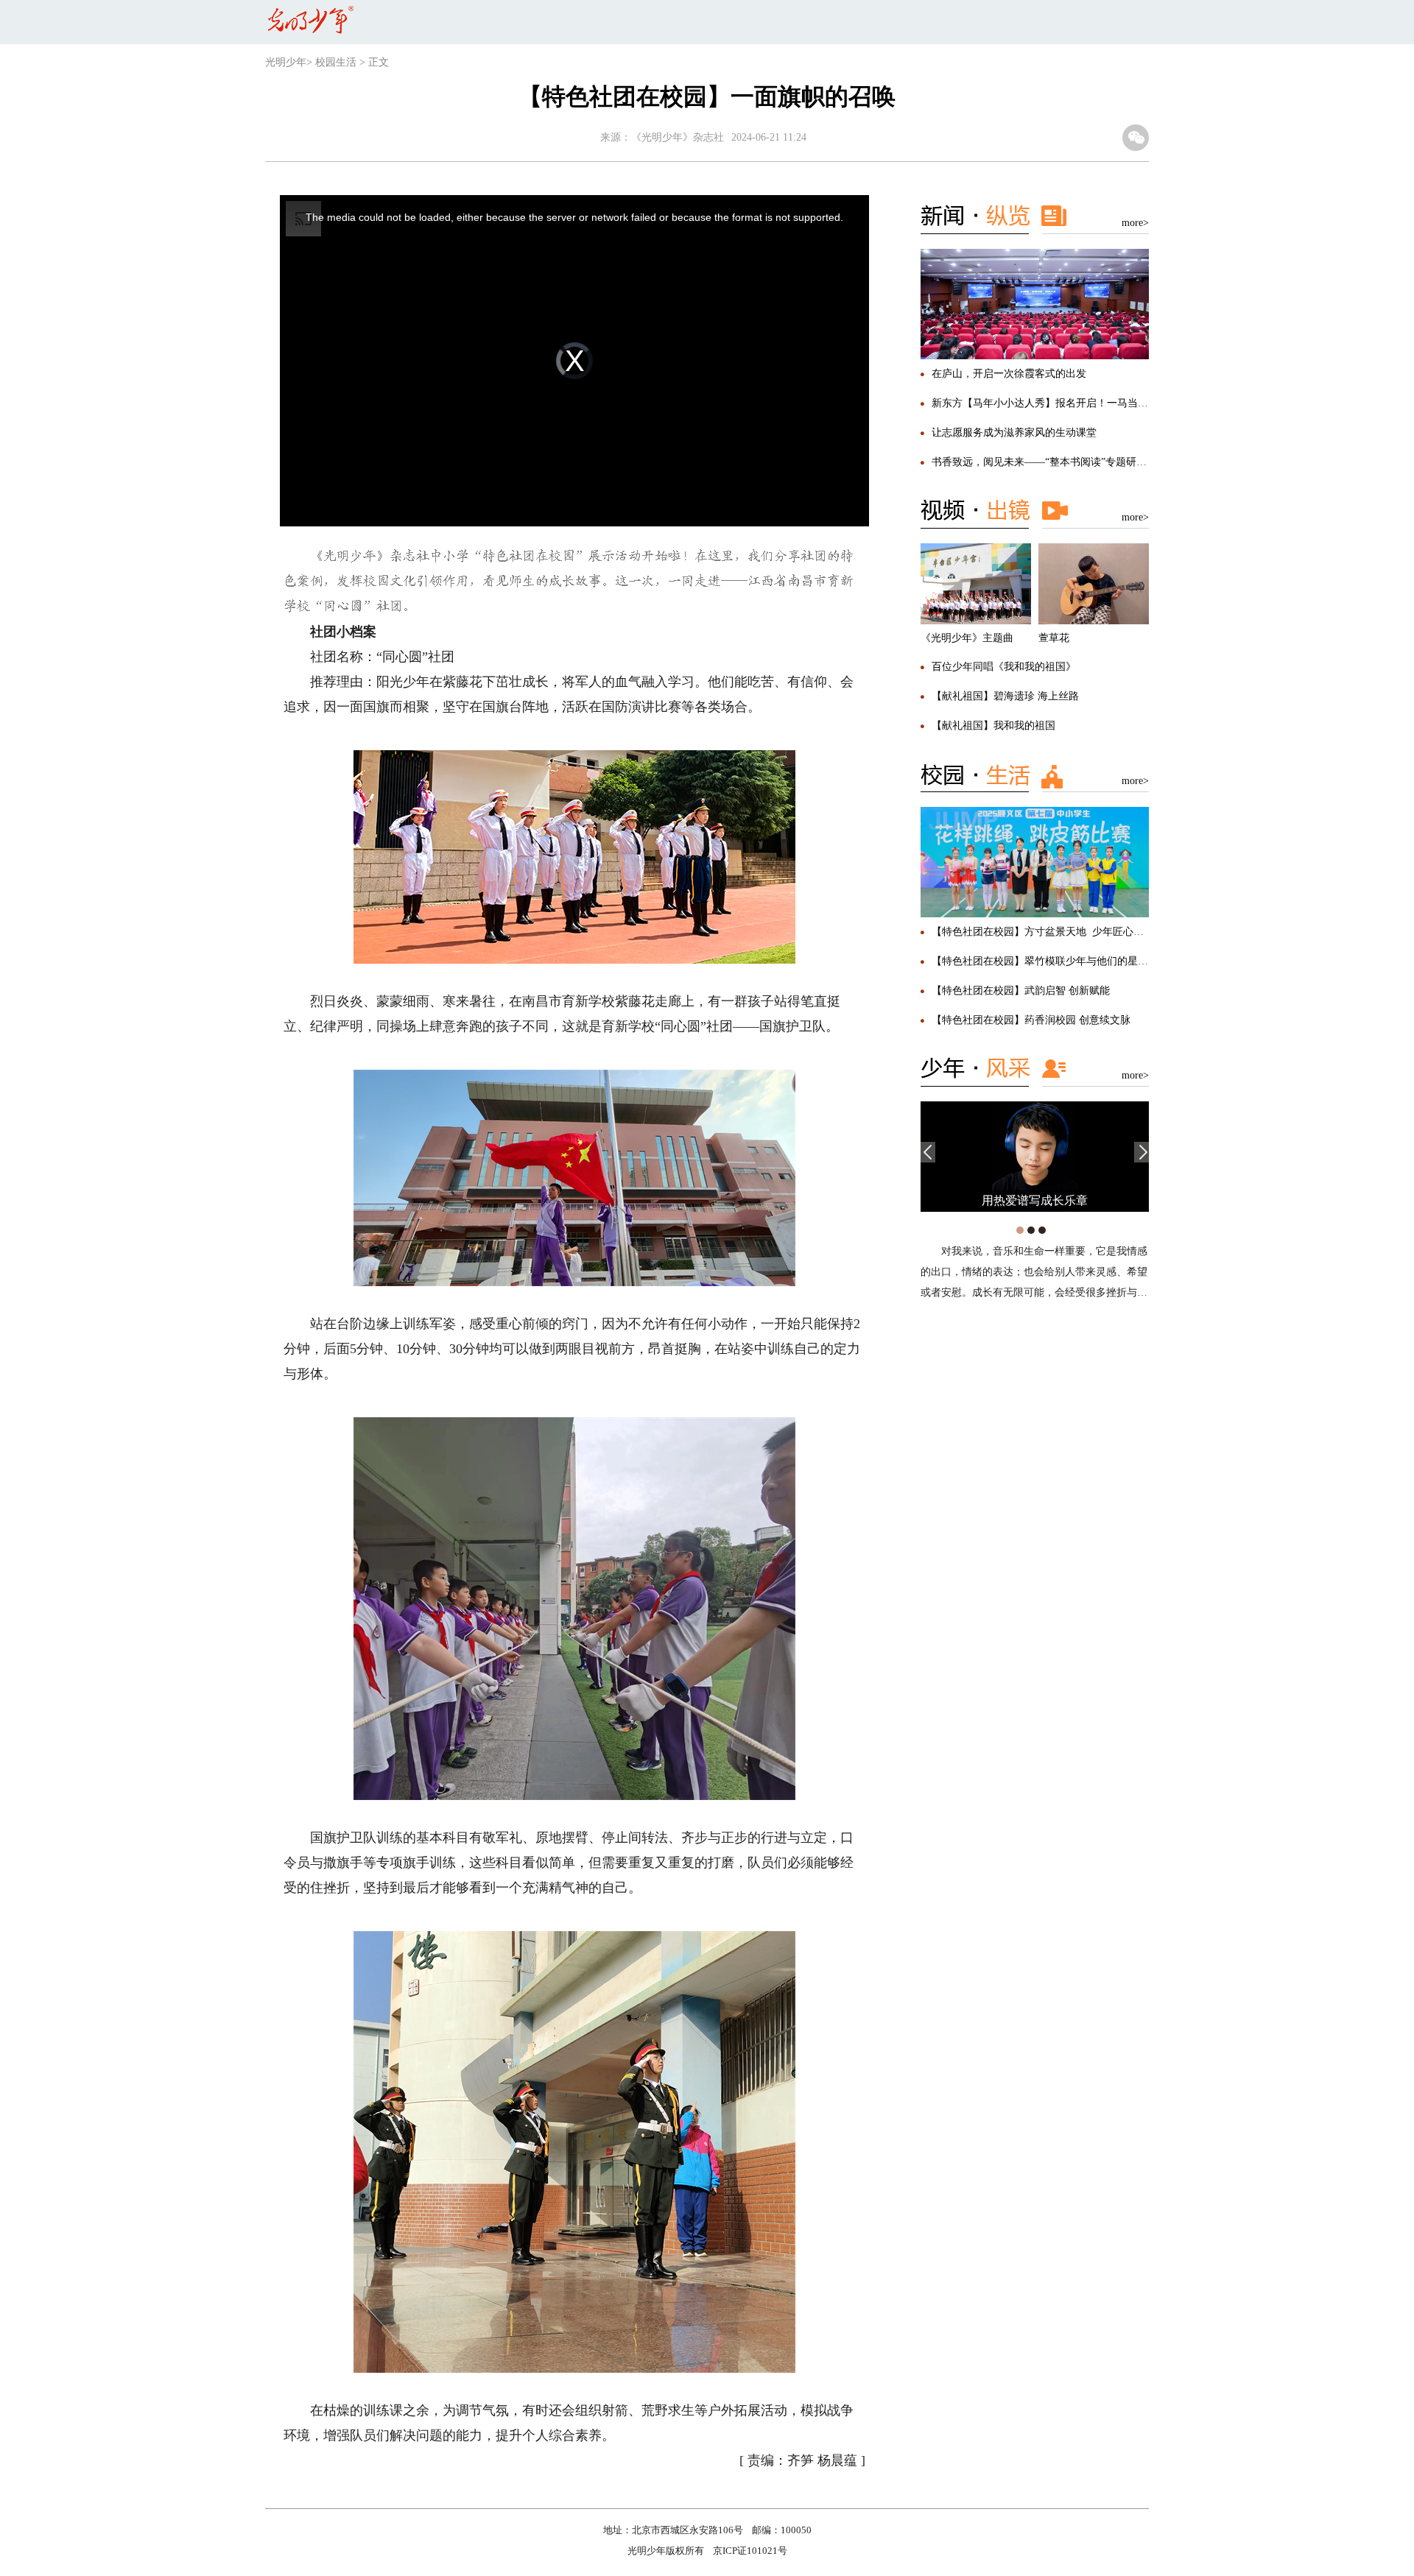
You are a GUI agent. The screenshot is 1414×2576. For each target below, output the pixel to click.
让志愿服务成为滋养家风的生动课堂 (1014, 433)
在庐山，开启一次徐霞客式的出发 (1009, 374)
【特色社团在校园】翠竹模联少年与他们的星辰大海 (1050, 961)
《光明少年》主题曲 (967, 638)
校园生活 (336, 62)
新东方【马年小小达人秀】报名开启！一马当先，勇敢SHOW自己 (1081, 403)
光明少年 (286, 62)
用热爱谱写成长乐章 (1035, 1200)
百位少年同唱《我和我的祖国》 (1004, 667)
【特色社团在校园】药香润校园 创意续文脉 (1031, 1020)
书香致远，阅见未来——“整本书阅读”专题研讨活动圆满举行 (1070, 462)
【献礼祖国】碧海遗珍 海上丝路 (1005, 696)
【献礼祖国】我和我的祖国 (993, 726)
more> (1135, 223)
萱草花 (1054, 638)
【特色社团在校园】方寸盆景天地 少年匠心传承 (1043, 932)
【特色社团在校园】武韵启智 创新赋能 (1021, 991)
